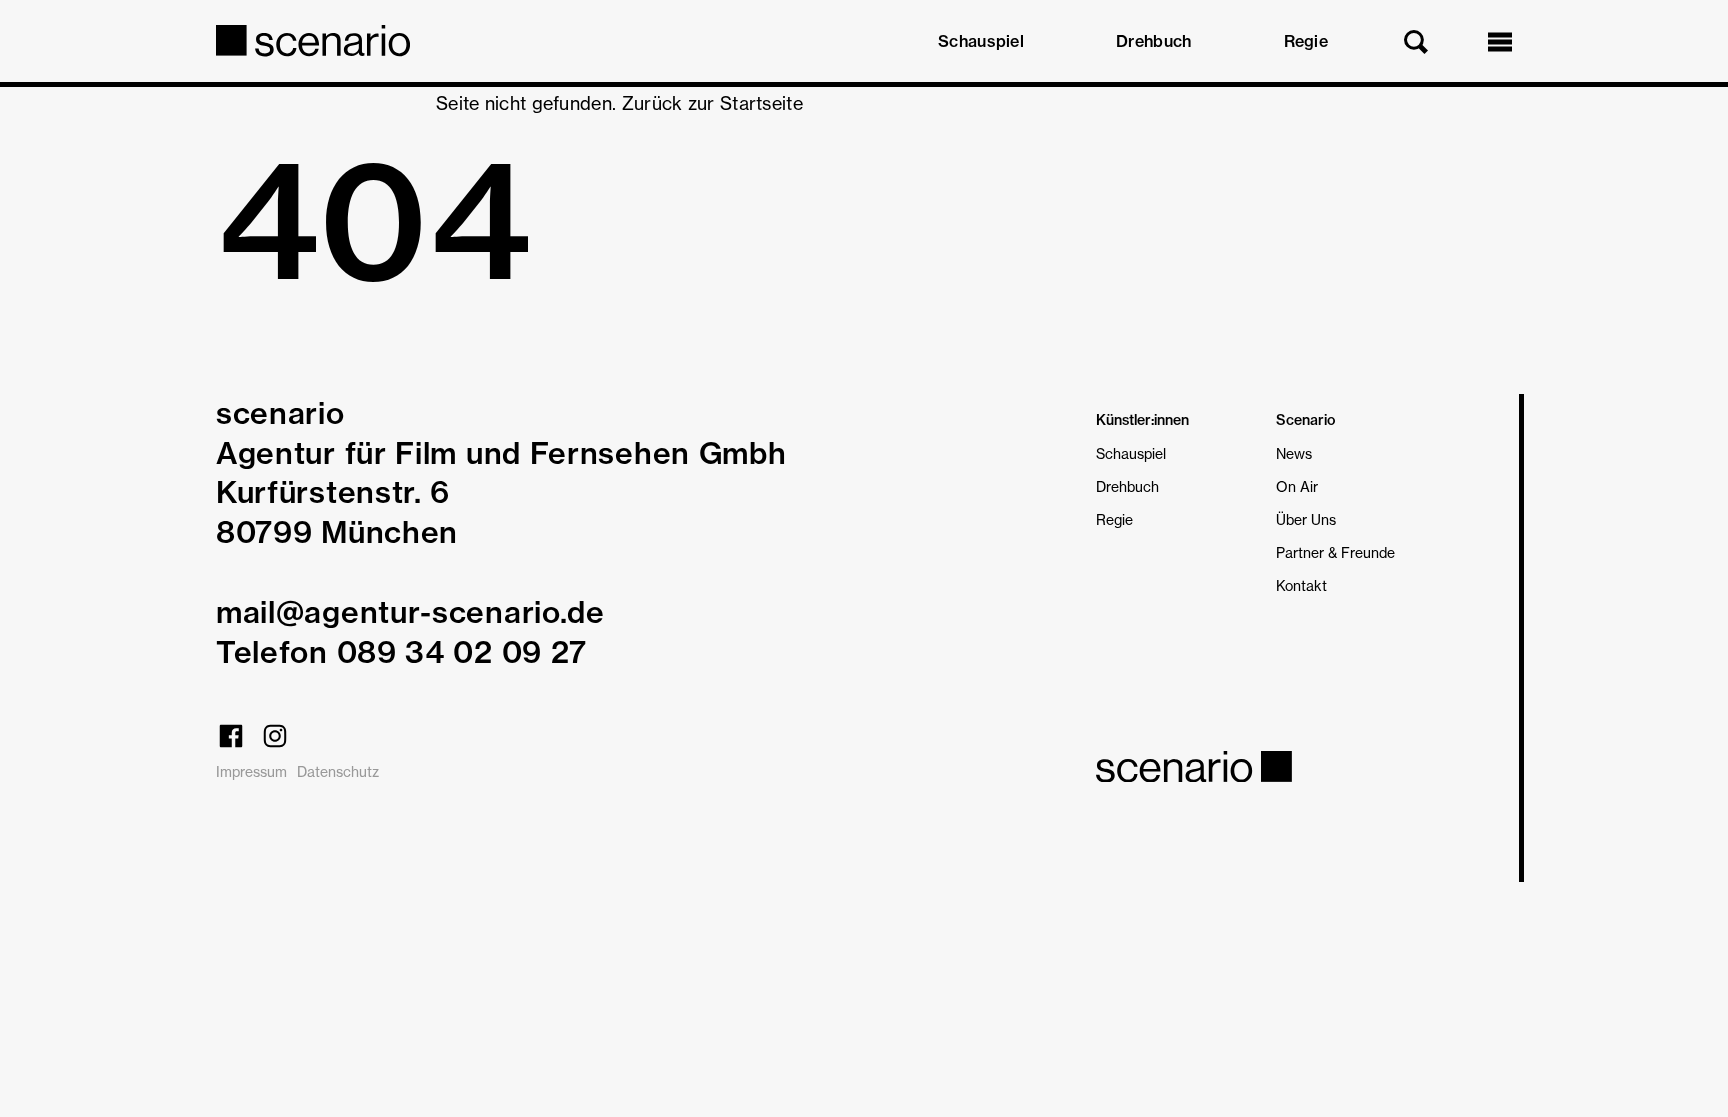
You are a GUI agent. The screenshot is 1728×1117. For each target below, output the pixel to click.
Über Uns (1306, 519)
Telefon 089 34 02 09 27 (401, 652)
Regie (1306, 41)
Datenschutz (338, 771)
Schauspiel (981, 41)
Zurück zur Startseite (712, 103)
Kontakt (1301, 585)
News (1294, 453)
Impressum (251, 771)
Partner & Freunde (1335, 552)
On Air (1297, 486)
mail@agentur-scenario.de (410, 612)
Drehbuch (1153, 41)
